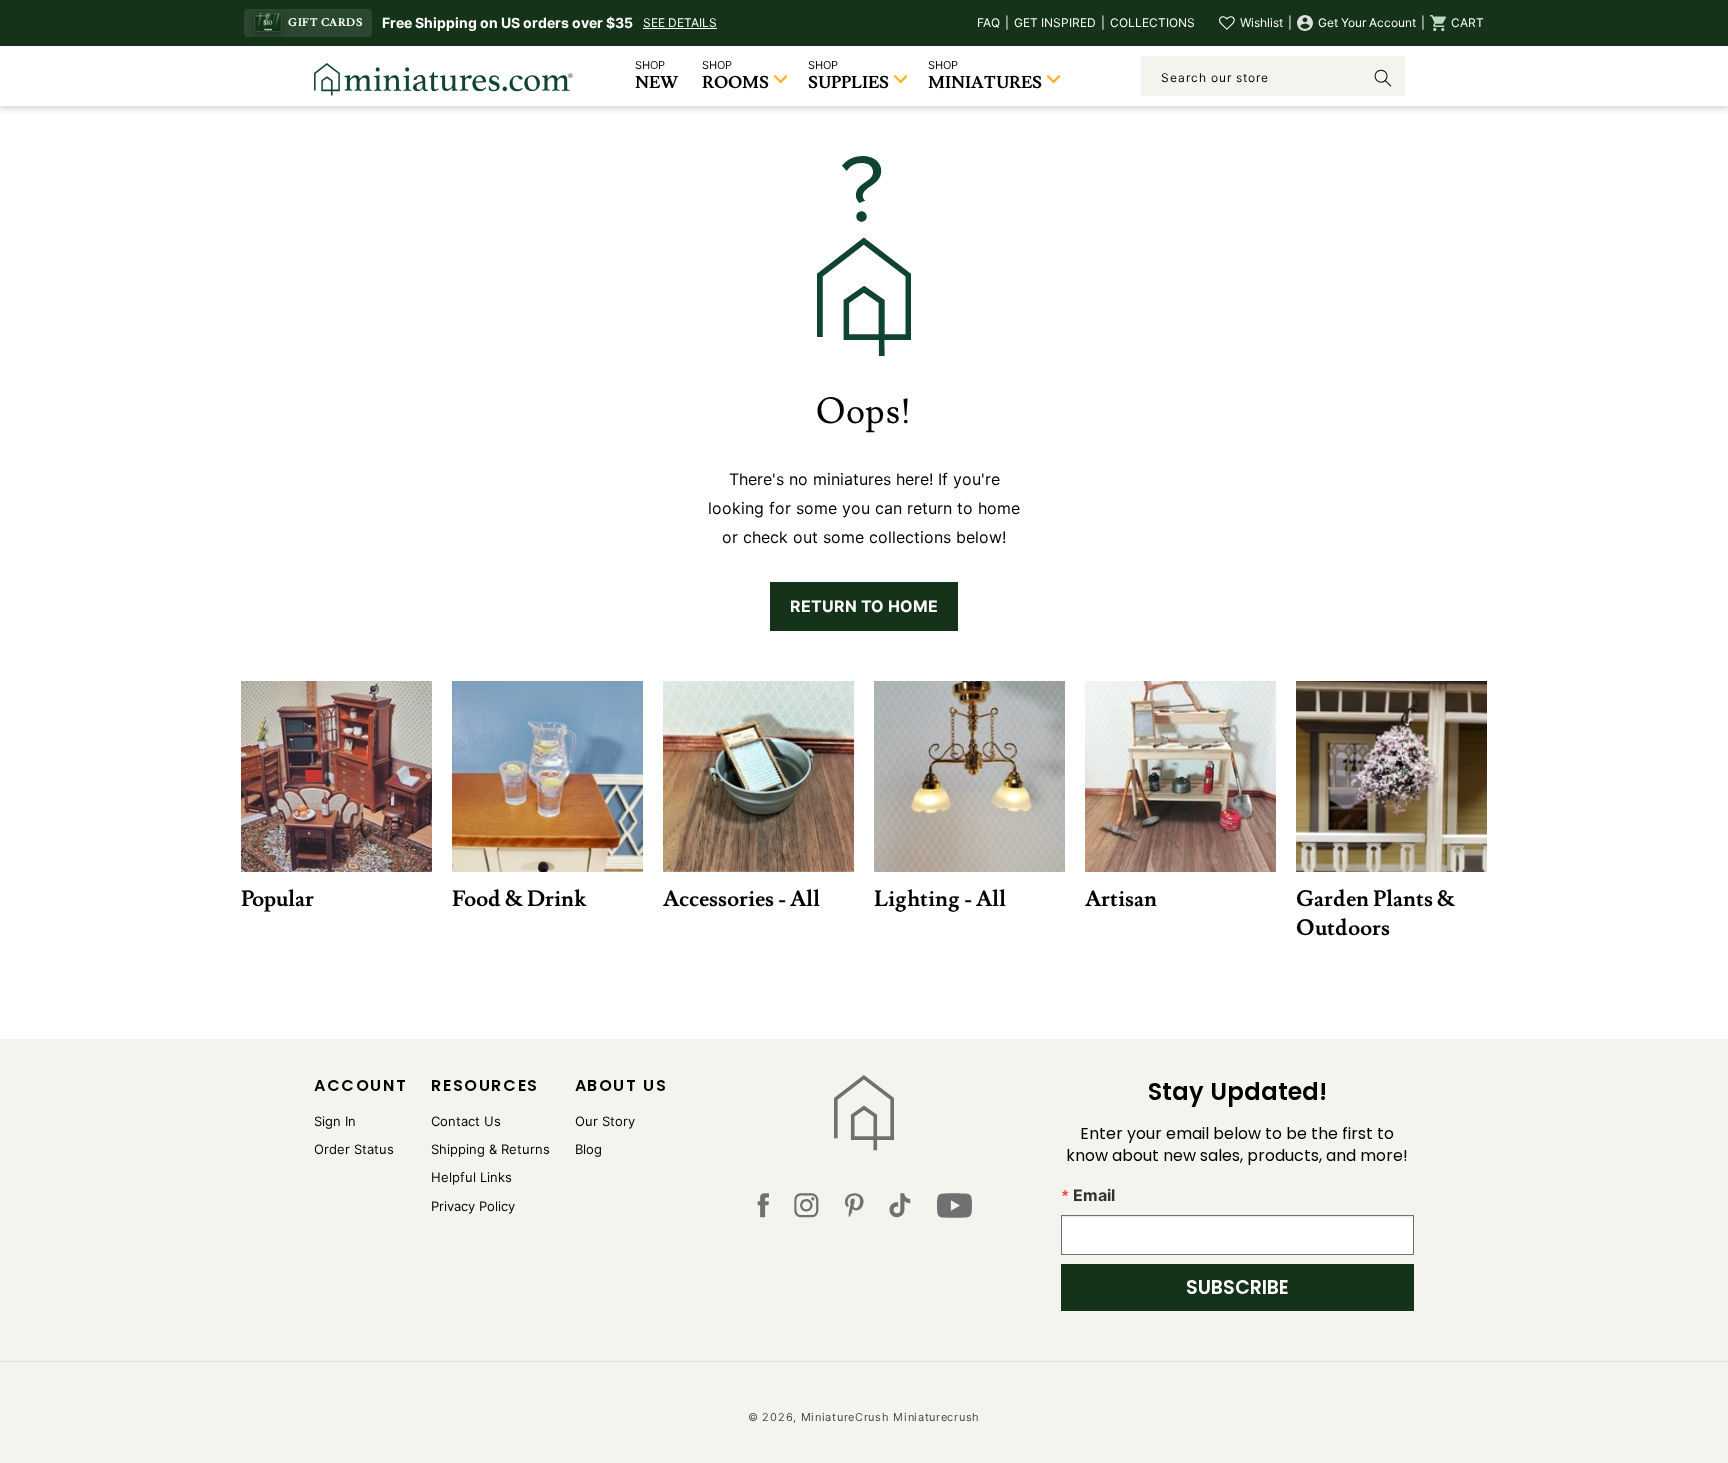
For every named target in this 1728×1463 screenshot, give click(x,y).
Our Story (605, 1121)
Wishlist (1261, 22)
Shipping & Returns (490, 1149)
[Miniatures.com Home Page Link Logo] (864, 1113)
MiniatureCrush (845, 1417)
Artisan (1121, 898)
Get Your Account (1367, 22)
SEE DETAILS (680, 22)
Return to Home (864, 606)
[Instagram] (806, 1210)
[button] (1457, 23)
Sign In (335, 1121)
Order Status (354, 1149)
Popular (277, 898)
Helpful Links (471, 1177)
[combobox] (1273, 76)
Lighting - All (940, 898)
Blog (588, 1149)
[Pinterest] (854, 1210)
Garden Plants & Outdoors (1375, 913)
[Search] (1383, 78)
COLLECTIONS (1152, 22)
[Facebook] (763, 1210)
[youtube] (954, 1210)
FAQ (988, 22)
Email (1094, 1195)
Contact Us (466, 1121)
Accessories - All (741, 898)
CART (1467, 22)
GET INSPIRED (1055, 22)
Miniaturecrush (936, 1417)
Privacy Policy (473, 1206)
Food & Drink (519, 898)
